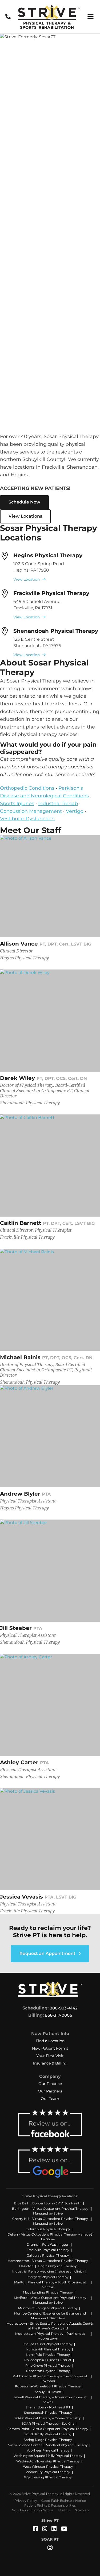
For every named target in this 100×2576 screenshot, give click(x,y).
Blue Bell (21, 2203)
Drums (32, 2244)
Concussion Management (31, 811)
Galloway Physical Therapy (48, 2255)
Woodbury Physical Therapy (48, 2472)
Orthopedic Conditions (27, 788)
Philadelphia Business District (48, 2360)
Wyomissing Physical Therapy (48, 2477)
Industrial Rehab (58, 804)
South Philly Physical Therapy (48, 2434)
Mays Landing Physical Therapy (48, 2292)
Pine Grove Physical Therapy (48, 2365)
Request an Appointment (48, 1953)
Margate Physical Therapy (48, 2277)
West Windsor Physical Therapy (48, 2467)
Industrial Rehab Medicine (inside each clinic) (48, 2271)
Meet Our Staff (31, 830)
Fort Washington (56, 2244)
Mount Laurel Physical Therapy (48, 2344)
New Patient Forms (50, 2048)
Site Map (82, 2510)
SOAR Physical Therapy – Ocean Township (48, 2418)
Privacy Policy (26, 2501)
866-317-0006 (58, 2015)
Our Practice (50, 2084)
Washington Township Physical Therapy (48, 2461)
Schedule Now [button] (24, 502)
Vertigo (75, 811)
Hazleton (26, 2266)
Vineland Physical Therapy (67, 2445)
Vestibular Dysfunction (27, 819)
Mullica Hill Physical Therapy (48, 2349)
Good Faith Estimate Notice (64, 2501)
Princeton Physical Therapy (48, 2371)
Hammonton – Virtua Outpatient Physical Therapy (48, 2261)
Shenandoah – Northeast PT (48, 2407)
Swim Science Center (25, 2445)
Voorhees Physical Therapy (48, 2450)
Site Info (64, 2510)
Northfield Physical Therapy (48, 2355)
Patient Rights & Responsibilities (50, 2505)
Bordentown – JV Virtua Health (57, 2203)
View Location (27, 579)
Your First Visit (50, 2056)
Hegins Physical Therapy (48, 555)
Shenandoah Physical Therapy (56, 631)
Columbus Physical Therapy (48, 2229)
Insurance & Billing (50, 2063)
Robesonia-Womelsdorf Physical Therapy (48, 2386)
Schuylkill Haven (48, 2392)
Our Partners (50, 2091)
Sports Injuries (17, 804)
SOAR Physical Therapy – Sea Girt (48, 2423)
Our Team (50, 2099)
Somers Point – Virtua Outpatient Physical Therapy (48, 2429)
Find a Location (50, 2041)
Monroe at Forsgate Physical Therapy (48, 2308)
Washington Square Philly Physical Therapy (48, 2456)
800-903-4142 (64, 2008)
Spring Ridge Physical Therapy (48, 2440)
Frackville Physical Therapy (51, 593)
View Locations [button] (25, 516)
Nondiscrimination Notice (33, 2510)
